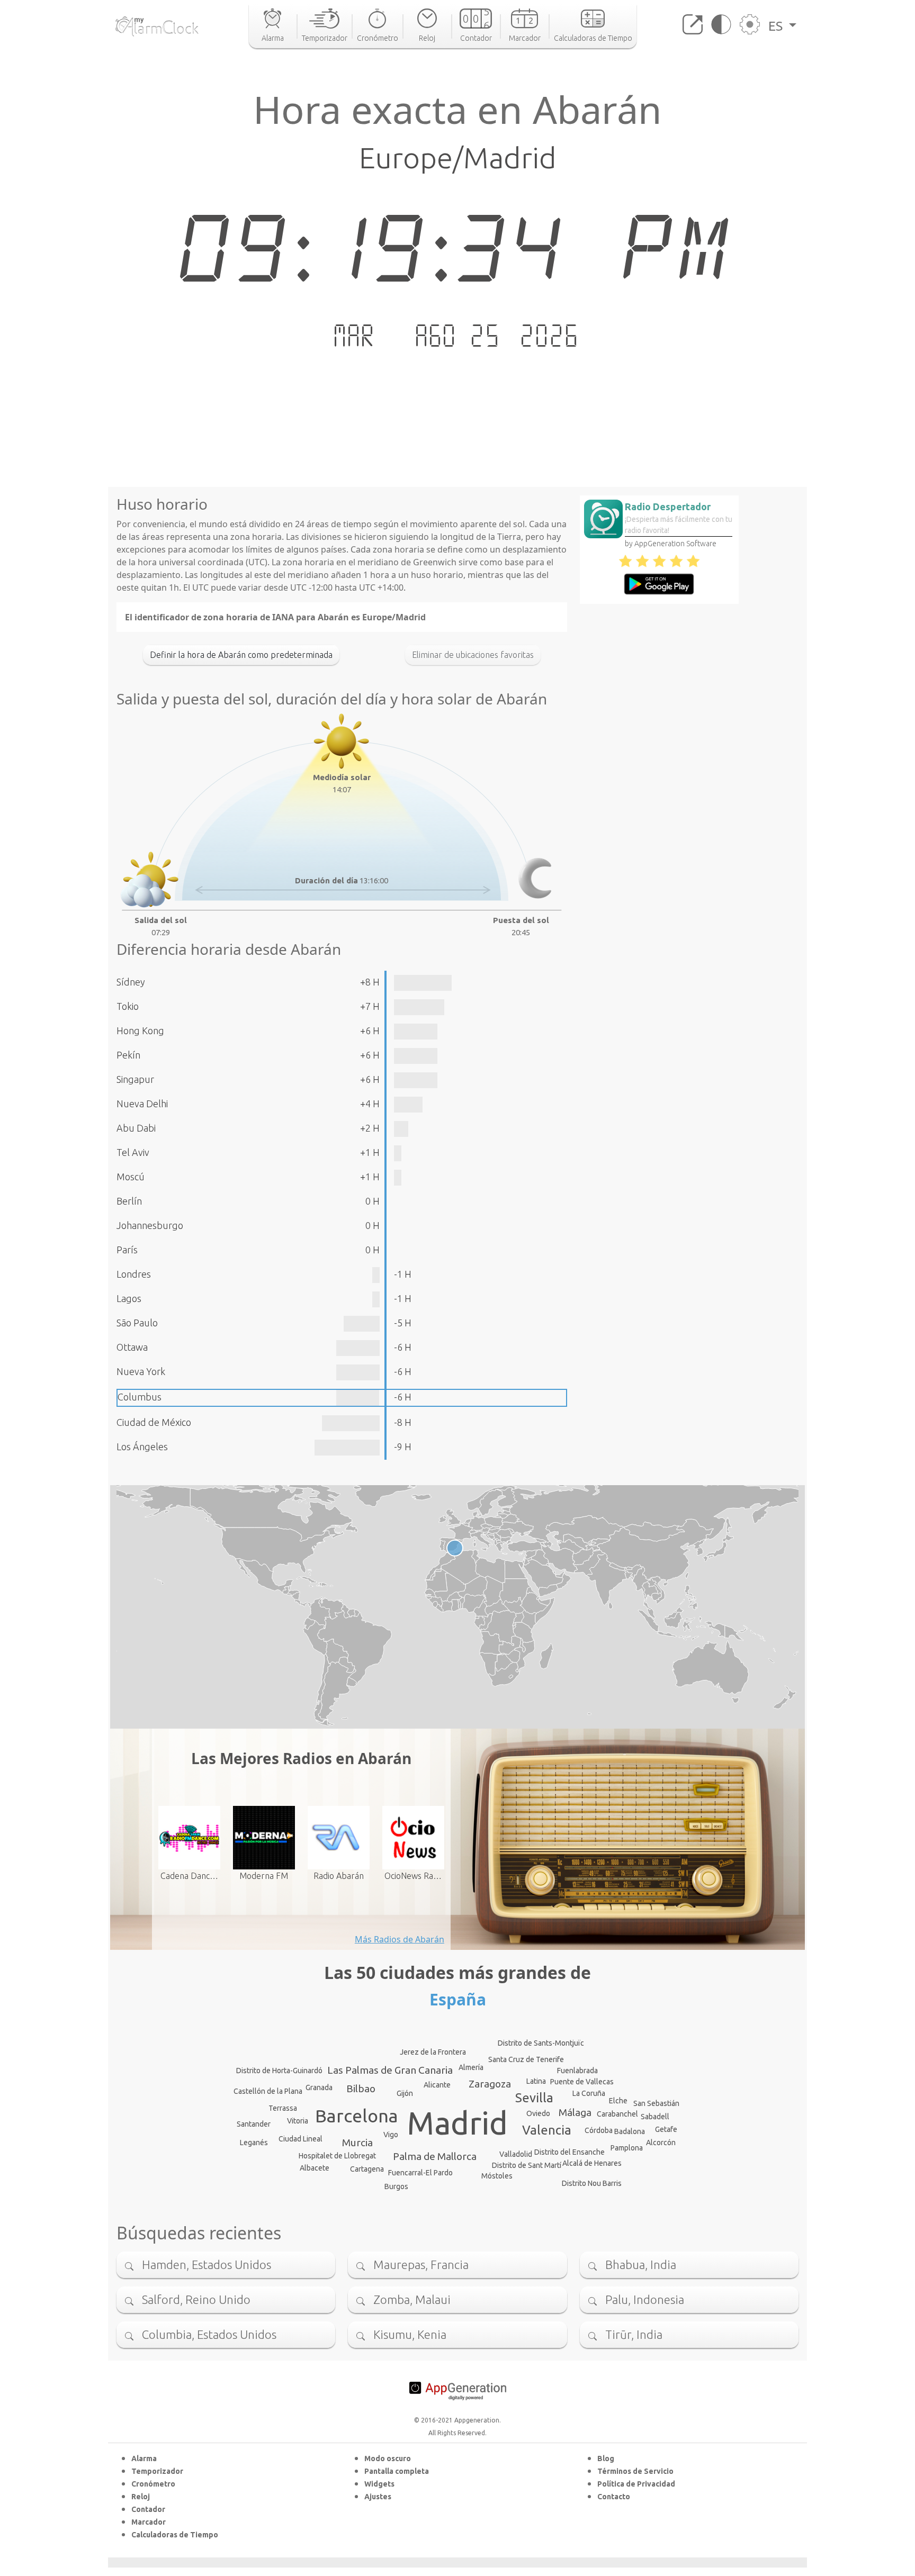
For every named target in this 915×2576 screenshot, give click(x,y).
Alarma (144, 2459)
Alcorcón (661, 2143)
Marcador (149, 2522)
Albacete (315, 2168)
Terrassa (283, 2108)
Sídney (131, 982)
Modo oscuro (388, 2459)
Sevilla (534, 2098)
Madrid (457, 2123)
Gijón (405, 2093)
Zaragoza (490, 2084)
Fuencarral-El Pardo (420, 2173)
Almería (471, 2067)
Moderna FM (264, 1876)
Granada (319, 2087)
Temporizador (157, 2471)
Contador (148, 2509)
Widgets (379, 2484)
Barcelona (357, 2116)
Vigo (391, 2135)
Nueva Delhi (142, 1104)
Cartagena (367, 2169)
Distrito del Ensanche (569, 2152)
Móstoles (497, 2176)
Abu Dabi (136, 1128)
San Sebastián (656, 2103)
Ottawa (132, 1347)
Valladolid (516, 2154)
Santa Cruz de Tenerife (526, 2059)
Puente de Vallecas (582, 2082)
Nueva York (141, 1371)
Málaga (575, 2112)
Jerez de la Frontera (433, 2052)
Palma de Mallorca (435, 2156)
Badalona (630, 2131)
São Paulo (137, 1323)
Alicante (437, 2085)
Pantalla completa (397, 2471)
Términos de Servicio (635, 2471)
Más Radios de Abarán (400, 1939)
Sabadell (655, 2117)
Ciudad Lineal (300, 2139)
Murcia (357, 2143)
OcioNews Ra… (413, 1876)
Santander (254, 2124)
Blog (606, 2459)
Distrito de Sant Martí (527, 2165)
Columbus (140, 1397)
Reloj (141, 2497)
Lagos (129, 1298)
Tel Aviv (133, 1152)
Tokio (128, 1006)
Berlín (129, 1201)
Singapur (135, 1079)
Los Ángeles (142, 1447)
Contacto (614, 2497)
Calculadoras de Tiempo (175, 2535)
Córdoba (599, 2130)
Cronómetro (153, 2484)
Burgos (396, 2186)
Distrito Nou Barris (592, 2183)
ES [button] (777, 26)
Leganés (254, 2143)
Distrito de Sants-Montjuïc (541, 2043)
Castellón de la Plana (268, 2091)
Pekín (128, 1055)
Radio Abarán (339, 1876)
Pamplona (627, 2148)
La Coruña (589, 2093)
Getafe (666, 2129)
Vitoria (298, 2121)
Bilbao (361, 2089)
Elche (618, 2101)
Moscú (131, 1177)
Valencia (547, 2130)
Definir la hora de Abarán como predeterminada (241, 655)
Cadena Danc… (189, 1876)
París (127, 1250)
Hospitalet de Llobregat (337, 2156)
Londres (134, 1274)
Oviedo (538, 2113)
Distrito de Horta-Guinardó (279, 2071)
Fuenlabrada (577, 2071)
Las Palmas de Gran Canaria (390, 2070)
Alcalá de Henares (592, 2163)
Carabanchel (617, 2114)
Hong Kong (140, 1031)
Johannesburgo (150, 1225)
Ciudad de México (154, 1422)
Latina (536, 2081)
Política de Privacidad (636, 2484)
